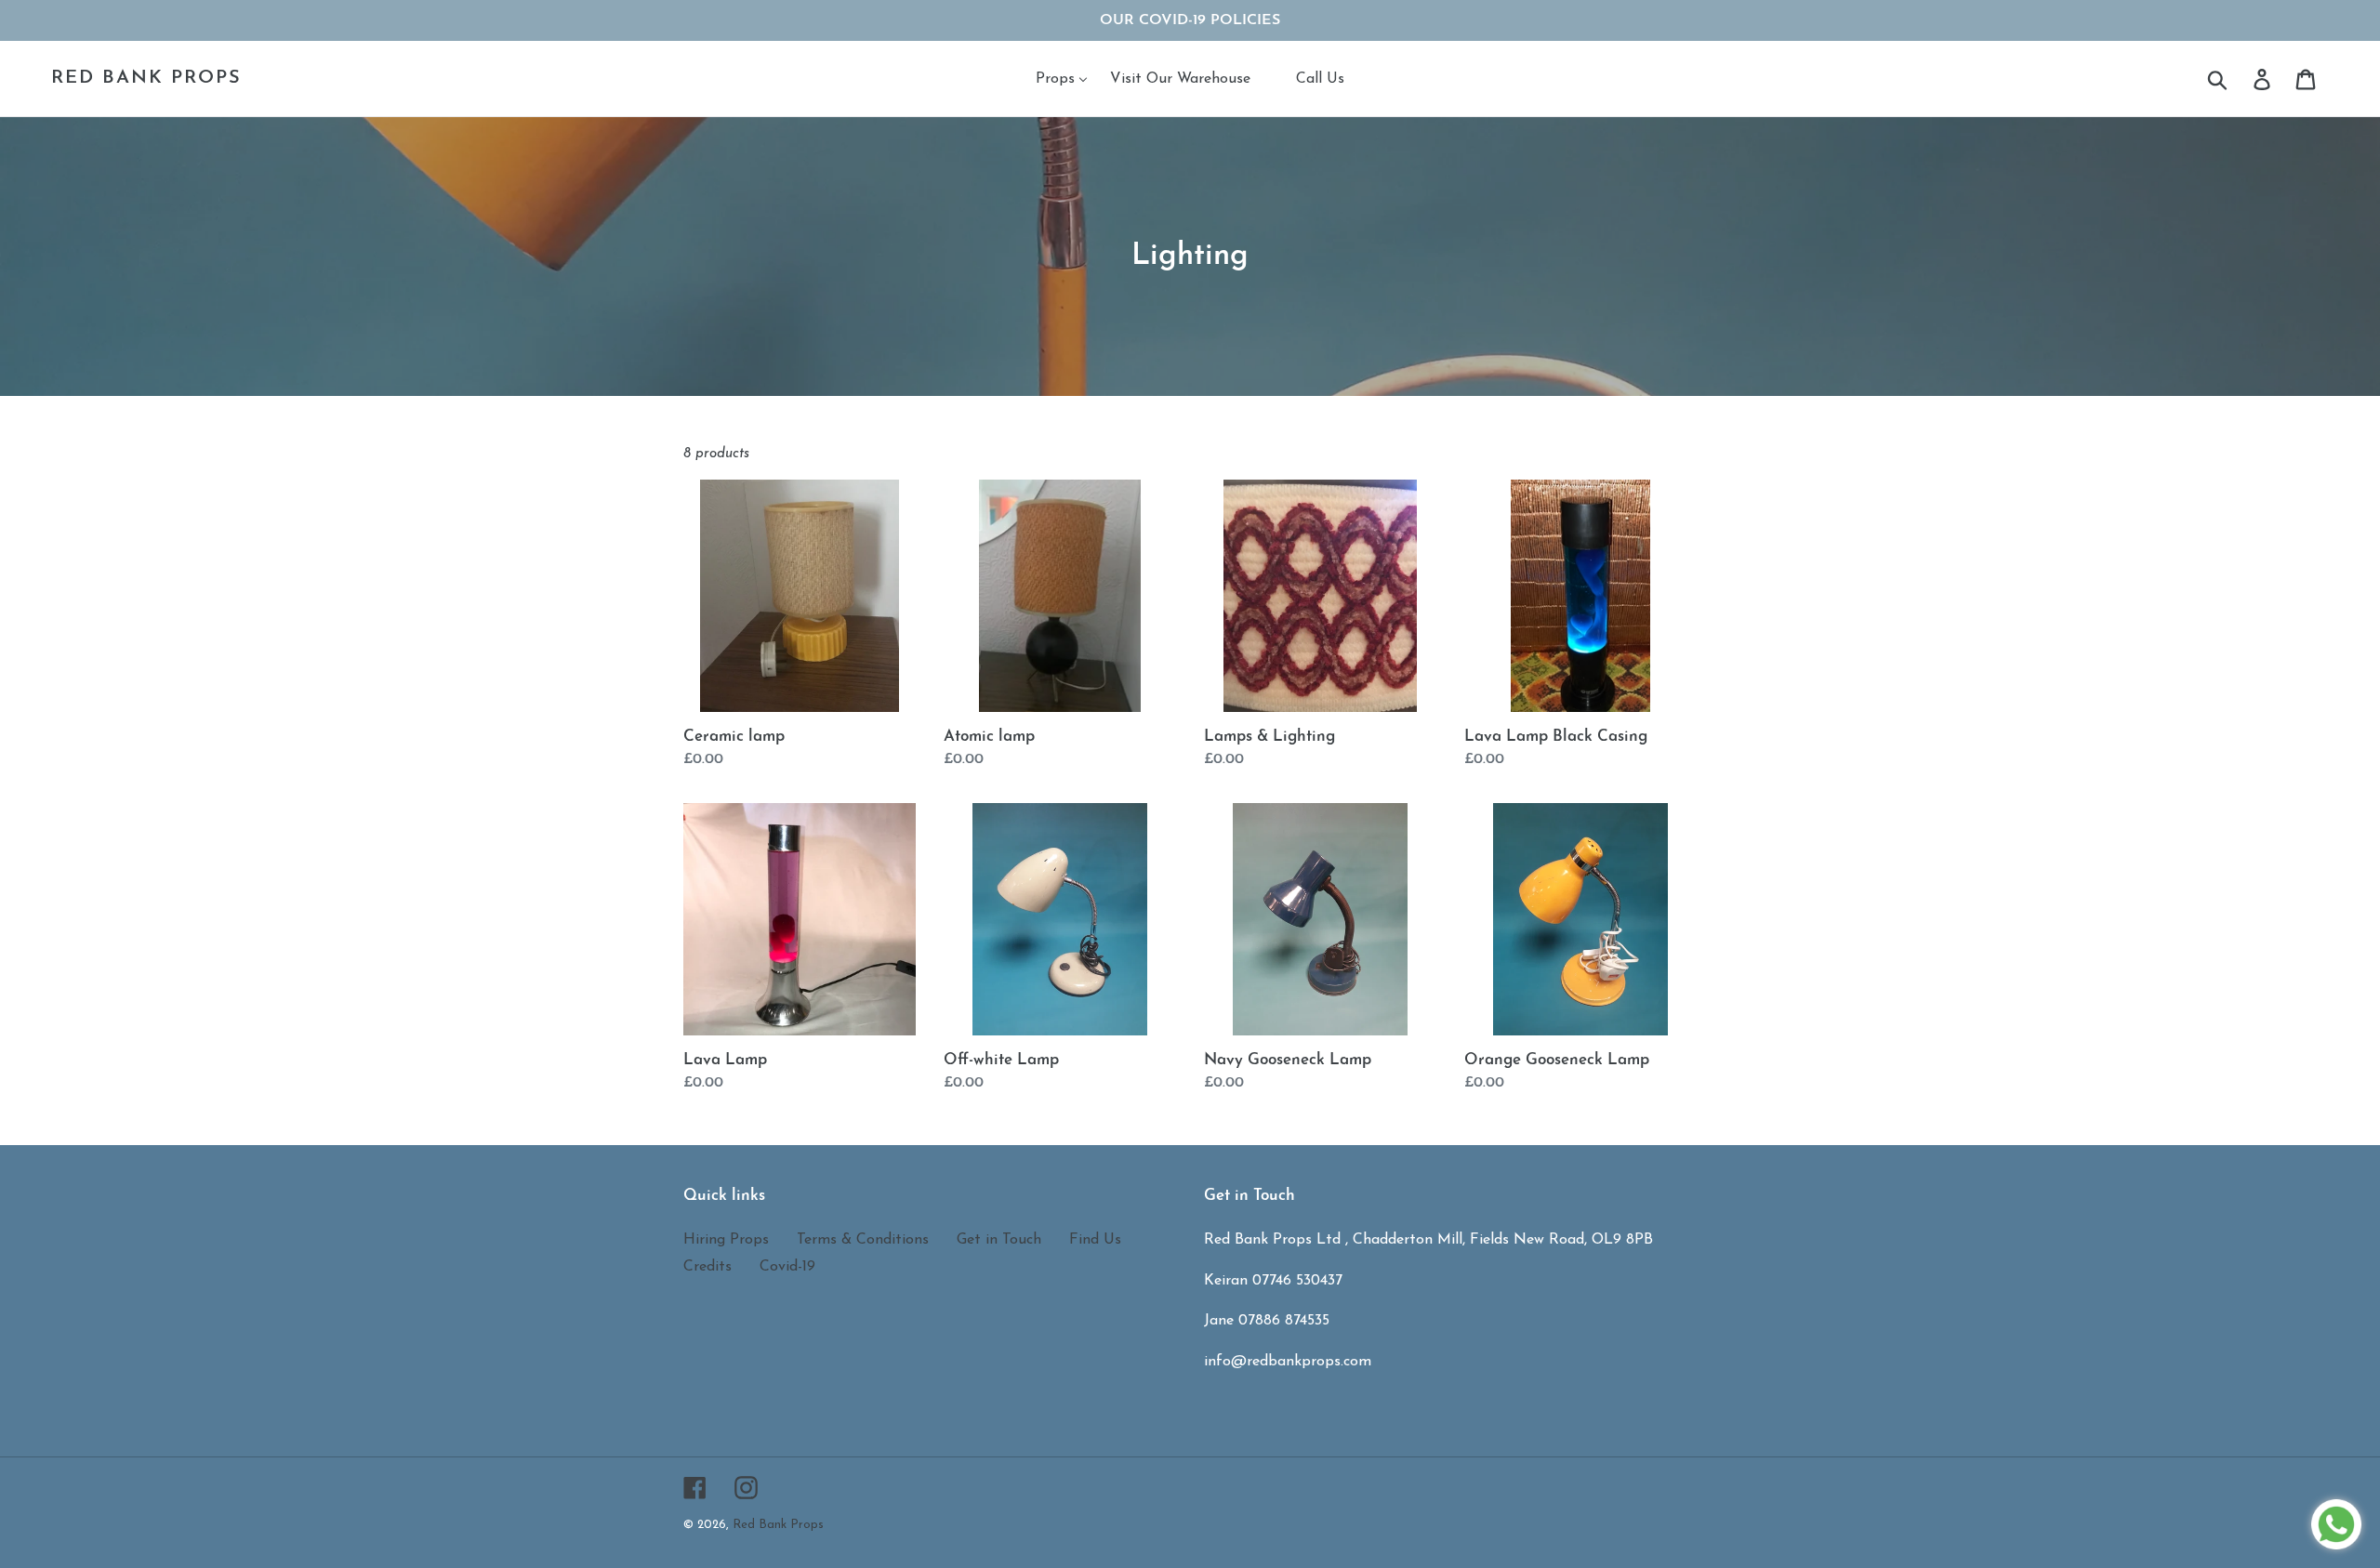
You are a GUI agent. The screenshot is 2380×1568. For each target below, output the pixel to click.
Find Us (1095, 1240)
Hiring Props (726, 1240)
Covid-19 (787, 1267)
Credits (707, 1267)
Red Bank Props (146, 78)
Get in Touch (999, 1240)
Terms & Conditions (863, 1240)
